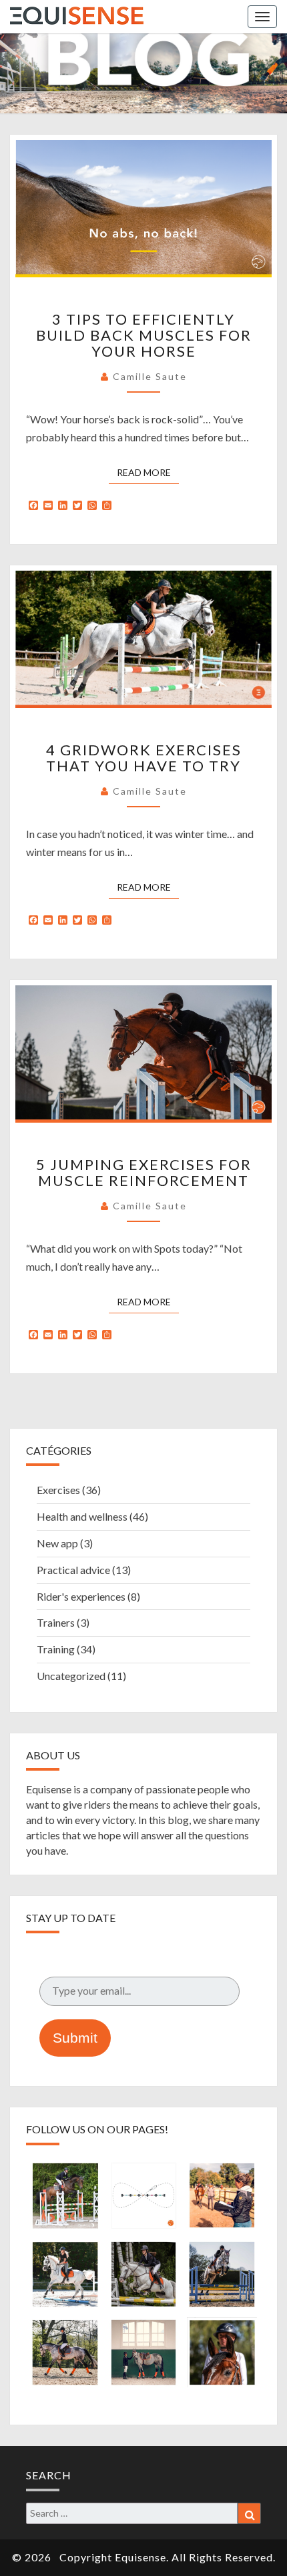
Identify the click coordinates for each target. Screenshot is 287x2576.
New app (57, 1543)
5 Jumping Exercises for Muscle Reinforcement (144, 1172)
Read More (148, 472)
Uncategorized (71, 1676)
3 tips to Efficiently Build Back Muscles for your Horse (144, 335)
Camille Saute (150, 376)
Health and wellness (82, 1516)
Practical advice (73, 1570)
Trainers (56, 1622)
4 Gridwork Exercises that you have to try (144, 758)
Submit (75, 2038)
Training (56, 1649)
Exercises (58, 1490)
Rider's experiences (81, 1596)
